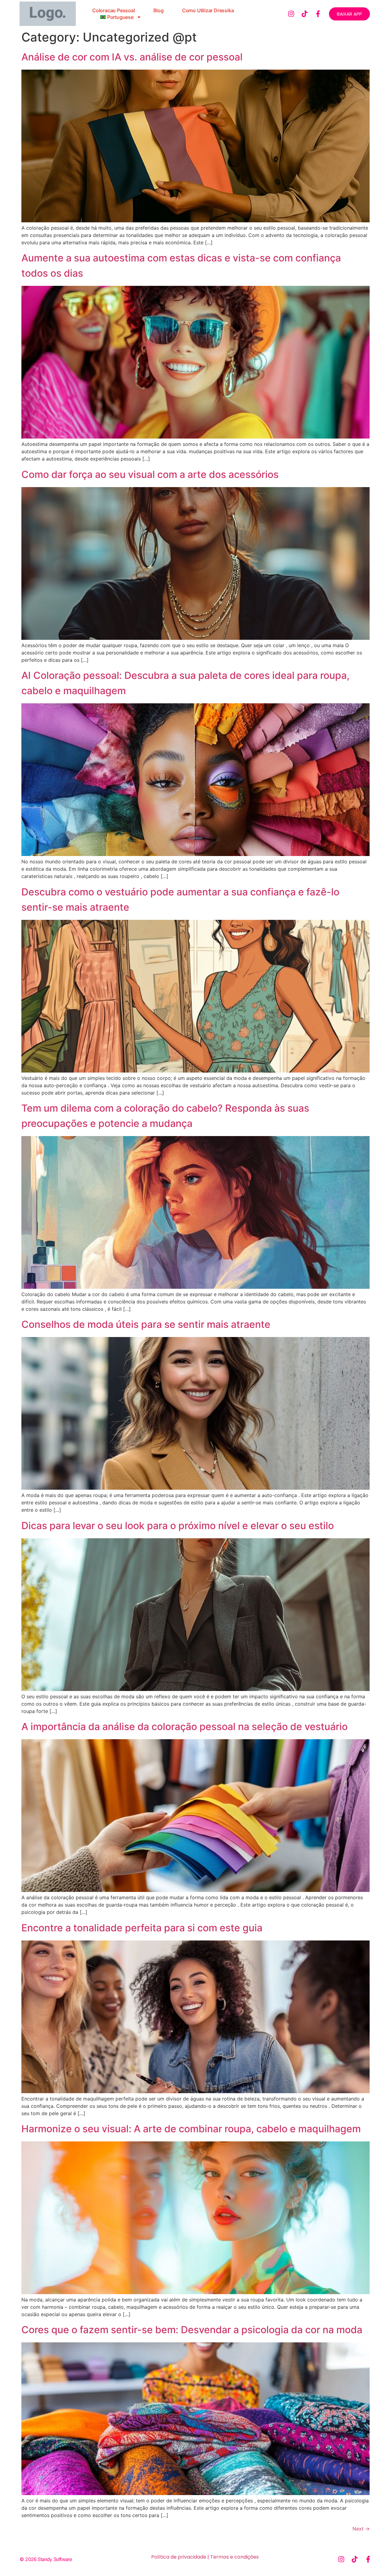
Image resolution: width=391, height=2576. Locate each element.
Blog (159, 10)
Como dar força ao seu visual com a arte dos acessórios (150, 474)
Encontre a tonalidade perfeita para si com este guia (142, 1928)
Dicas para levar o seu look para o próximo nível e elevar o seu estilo (178, 1526)
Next (361, 2529)
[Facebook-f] (318, 14)
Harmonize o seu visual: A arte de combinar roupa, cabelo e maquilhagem (191, 2129)
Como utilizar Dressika (208, 10)
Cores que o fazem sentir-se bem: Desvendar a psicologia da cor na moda (192, 2330)
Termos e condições (234, 2557)
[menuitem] (121, 17)
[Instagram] (291, 14)
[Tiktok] (305, 14)
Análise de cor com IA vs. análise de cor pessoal (132, 57)
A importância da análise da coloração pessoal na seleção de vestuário (185, 1727)
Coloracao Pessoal (114, 10)
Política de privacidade (179, 2557)
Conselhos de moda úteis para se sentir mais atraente (146, 1324)
